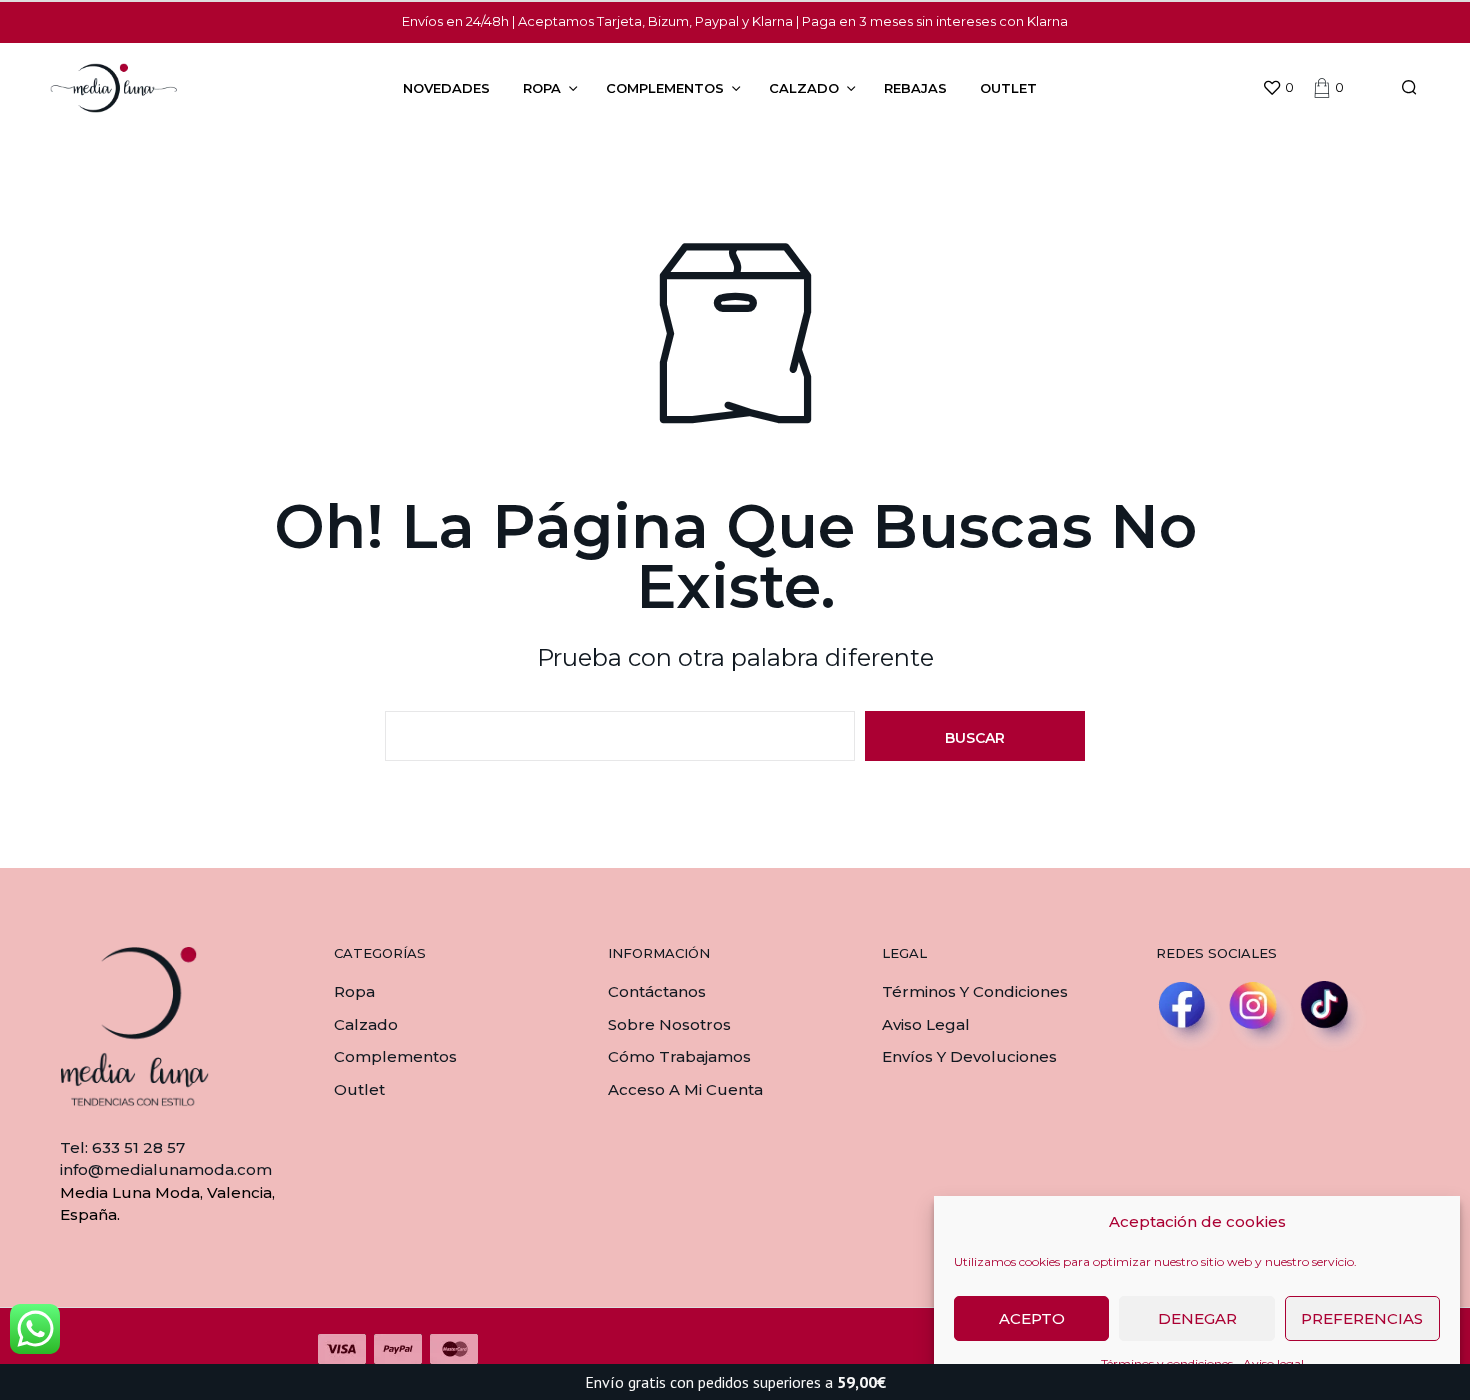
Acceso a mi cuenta (685, 1089)
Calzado (804, 88)
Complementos (665, 88)
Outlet (1008, 88)
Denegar (1197, 1318)
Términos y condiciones (975, 991)
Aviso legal (926, 1024)
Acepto (1032, 1318)
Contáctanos (657, 991)
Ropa (542, 88)
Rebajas (915, 88)
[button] (1278, 88)
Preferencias (1362, 1318)
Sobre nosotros (669, 1024)
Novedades (446, 88)
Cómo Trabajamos (679, 1056)
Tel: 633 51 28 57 (122, 1147)
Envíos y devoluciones (969, 1056)
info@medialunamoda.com (166, 1169)
